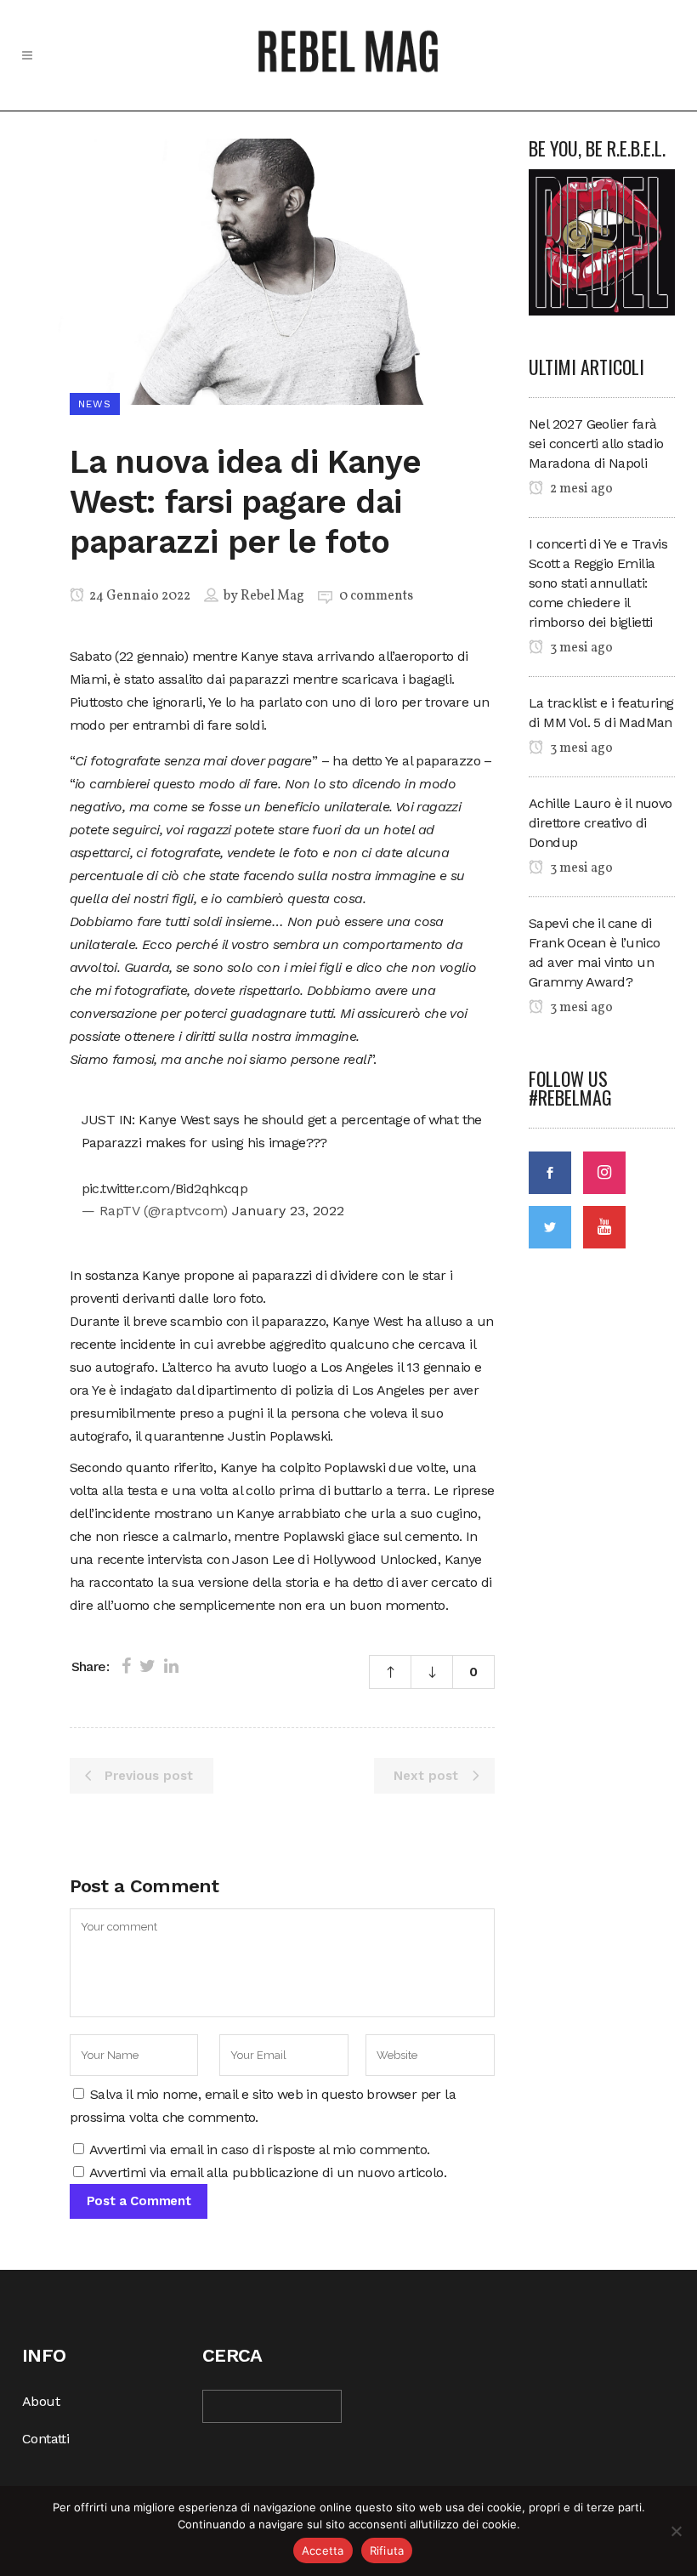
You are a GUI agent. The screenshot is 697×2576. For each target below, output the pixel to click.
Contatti (45, 2439)
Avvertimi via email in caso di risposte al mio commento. (259, 2150)
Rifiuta (387, 2550)
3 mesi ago (580, 648)
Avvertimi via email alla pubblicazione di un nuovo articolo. (268, 2172)
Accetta (323, 2550)
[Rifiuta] (676, 2531)
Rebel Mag (272, 596)
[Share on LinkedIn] (171, 1666)
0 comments (376, 596)
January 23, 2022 (288, 1211)
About (41, 2401)
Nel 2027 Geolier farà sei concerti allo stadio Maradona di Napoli (596, 444)
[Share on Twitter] (147, 1666)
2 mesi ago (580, 489)
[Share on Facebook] (126, 1666)
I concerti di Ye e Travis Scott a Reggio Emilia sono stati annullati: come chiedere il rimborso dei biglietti (598, 583)
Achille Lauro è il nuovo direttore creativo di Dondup (601, 823)
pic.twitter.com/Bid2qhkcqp (164, 1188)
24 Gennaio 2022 (139, 596)
